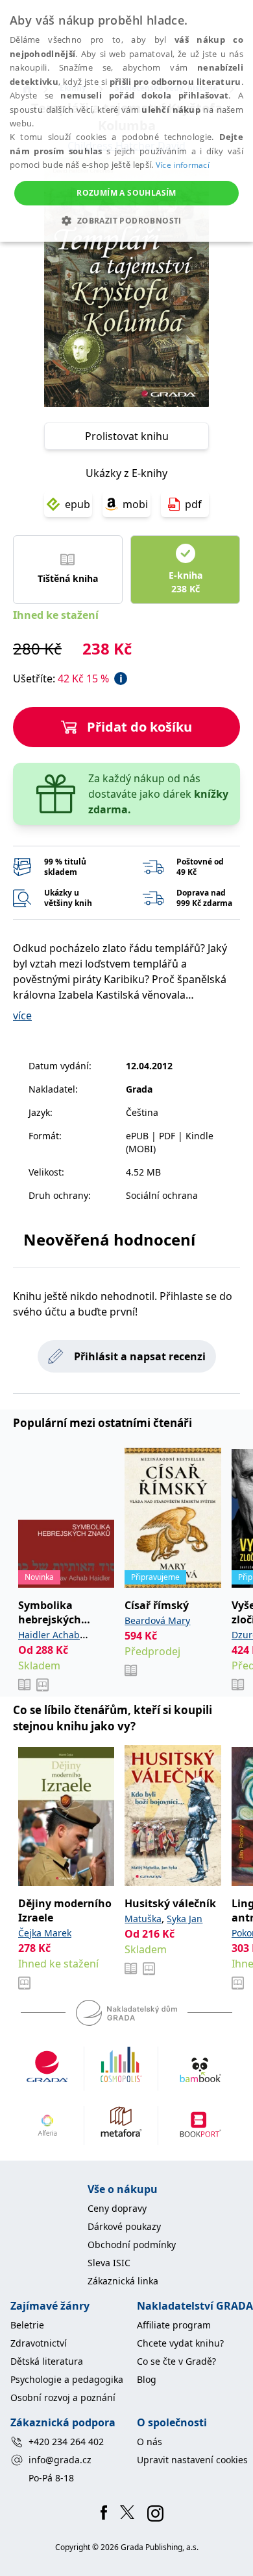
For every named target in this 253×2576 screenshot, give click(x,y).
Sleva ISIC (109, 2263)
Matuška (143, 1919)
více (22, 1015)
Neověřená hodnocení (109, 1239)
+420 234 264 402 (66, 2442)
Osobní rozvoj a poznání (63, 2397)
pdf (193, 504)
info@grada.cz (60, 2460)
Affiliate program (174, 2325)
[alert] (126, 121)
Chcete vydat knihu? (180, 2343)
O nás (150, 2442)
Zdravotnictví (39, 2343)
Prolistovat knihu (127, 436)
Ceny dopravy (117, 2208)
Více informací (183, 165)
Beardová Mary (157, 1620)
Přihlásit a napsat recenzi (140, 1356)
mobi (135, 504)
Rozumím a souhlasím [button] (126, 193)
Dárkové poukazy (124, 2226)
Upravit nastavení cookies (192, 2460)
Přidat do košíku (139, 727)
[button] (126, 220)
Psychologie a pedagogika (67, 2379)
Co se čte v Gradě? (176, 2361)
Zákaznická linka (123, 2281)
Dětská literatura (47, 2361)
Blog (147, 2379)
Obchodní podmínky (132, 2245)
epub (78, 504)
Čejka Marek (45, 1933)
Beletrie (27, 2325)
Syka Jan (185, 1919)
